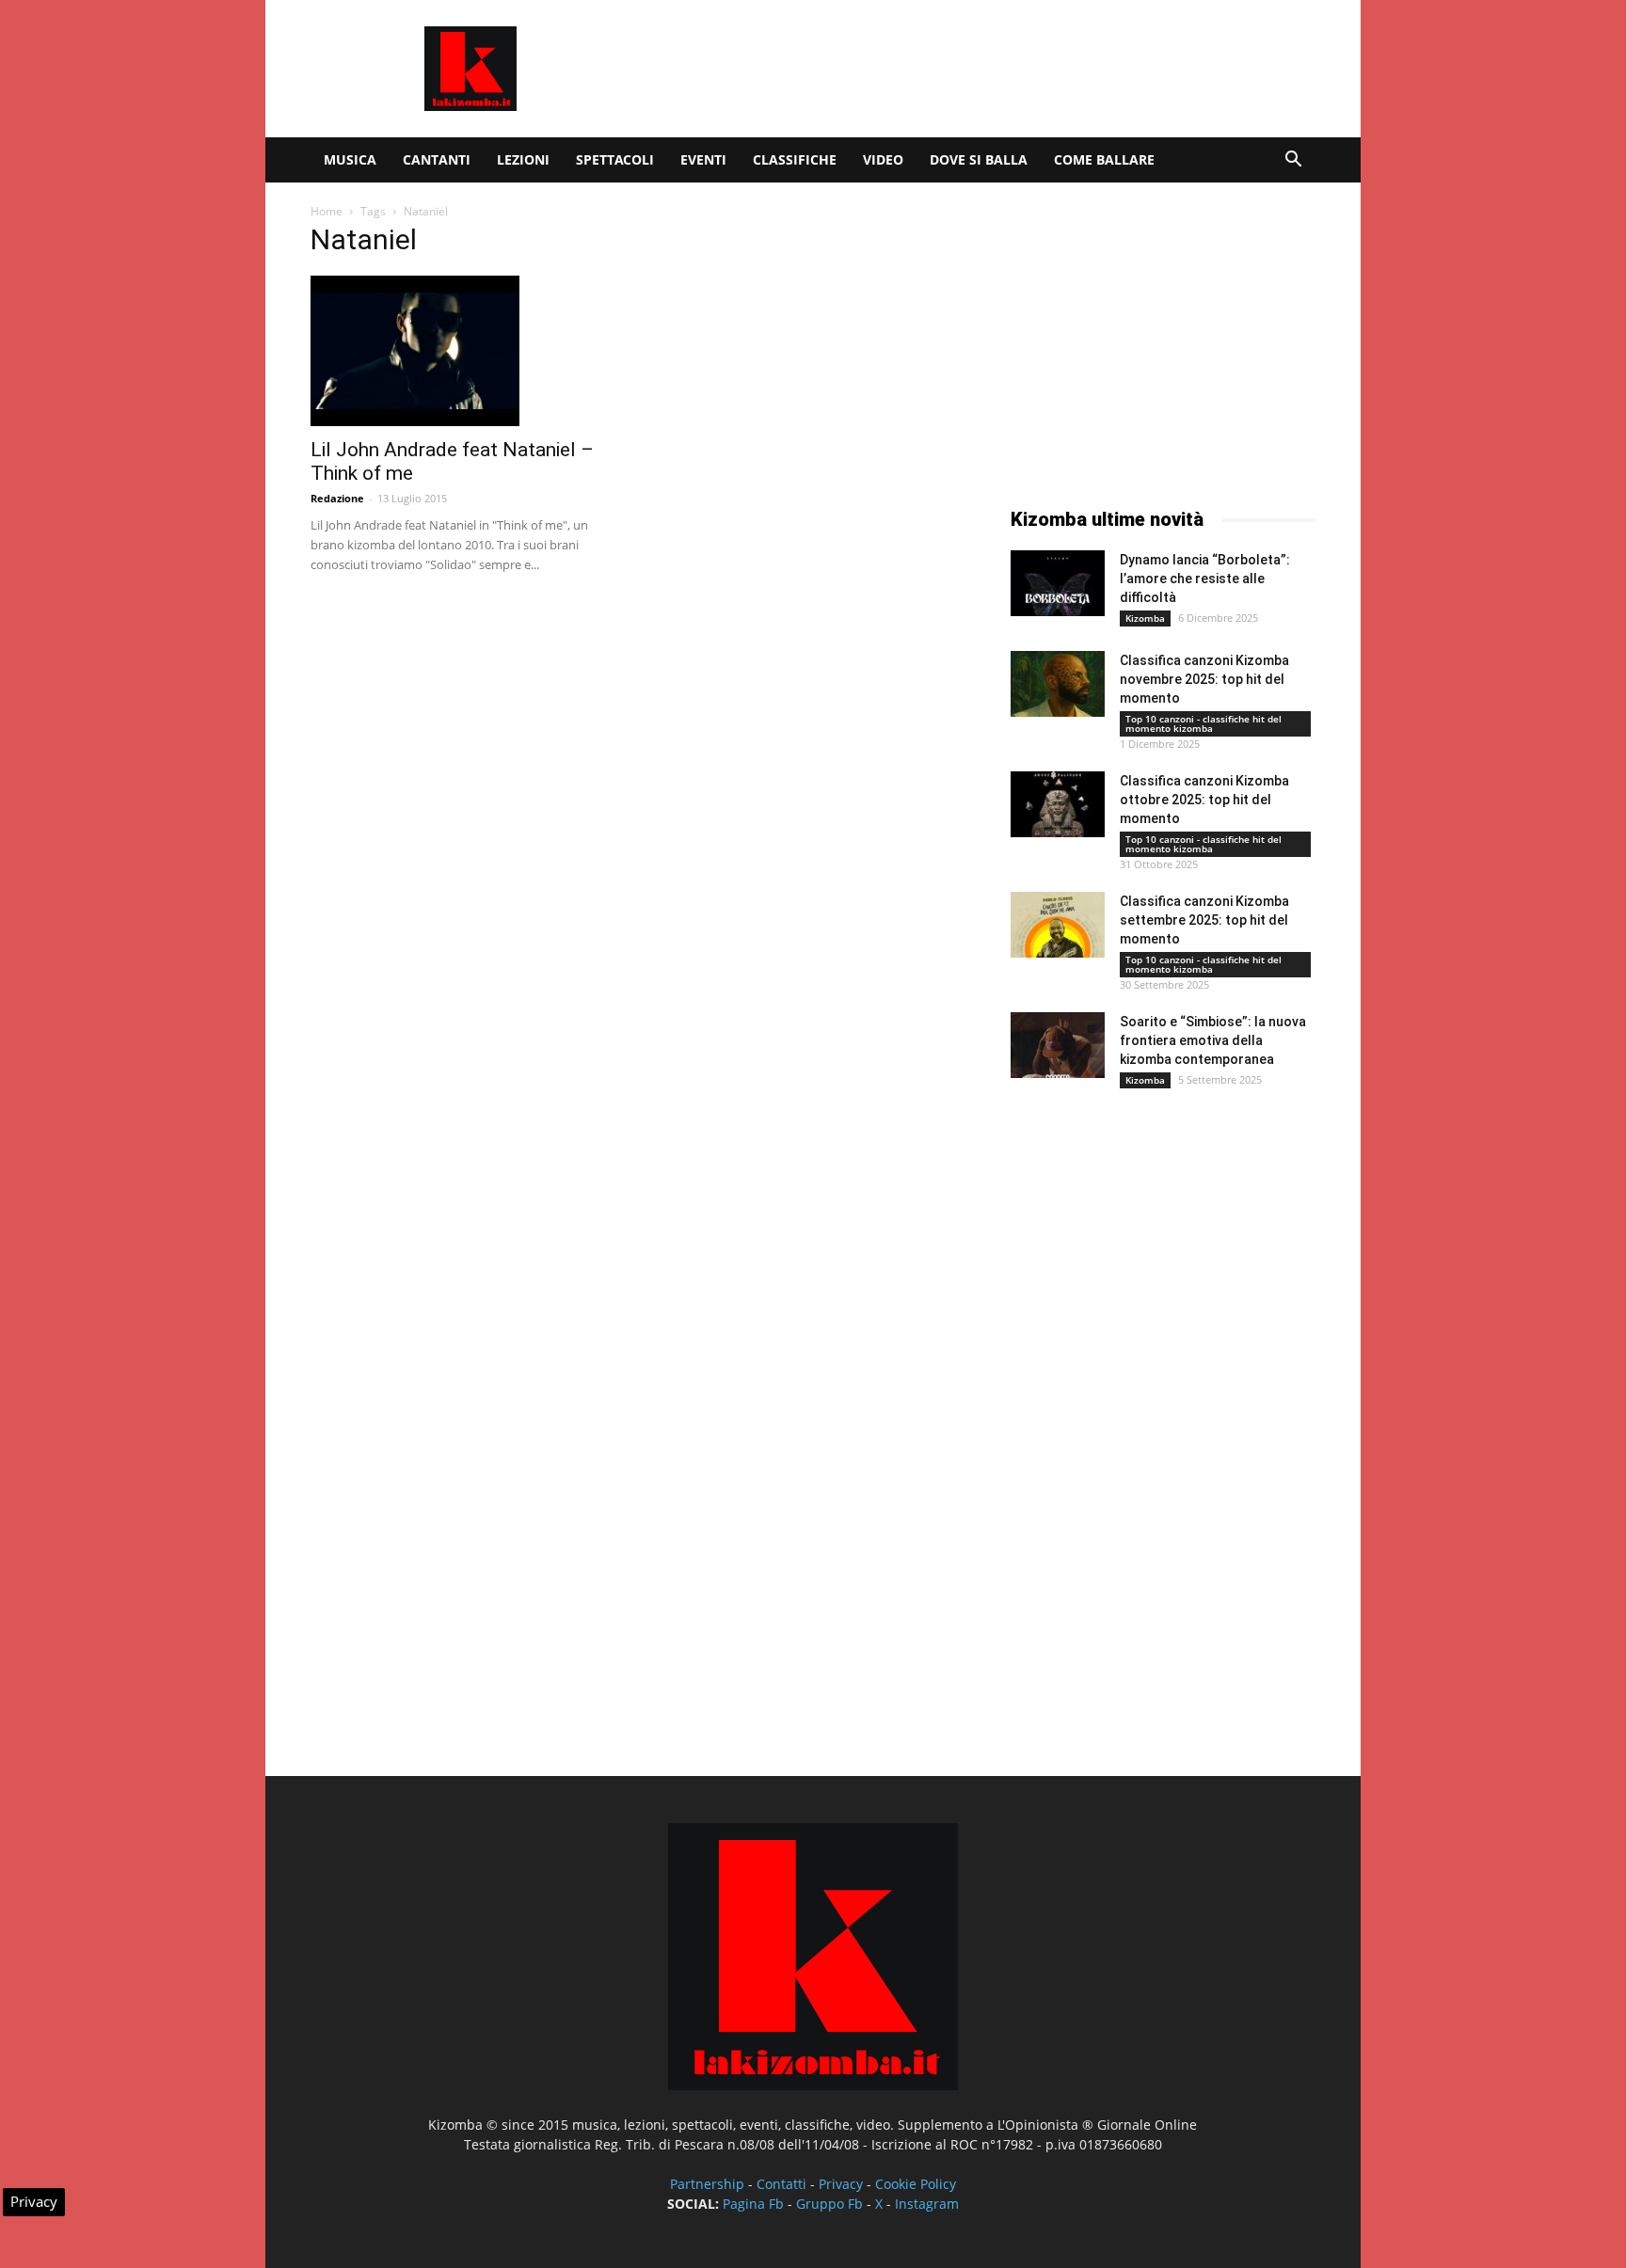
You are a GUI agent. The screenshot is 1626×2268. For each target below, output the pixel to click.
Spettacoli (615, 159)
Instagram (927, 2204)
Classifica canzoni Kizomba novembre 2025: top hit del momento (1204, 679)
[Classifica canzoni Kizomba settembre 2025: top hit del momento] (1058, 925)
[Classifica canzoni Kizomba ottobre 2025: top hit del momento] (1058, 804)
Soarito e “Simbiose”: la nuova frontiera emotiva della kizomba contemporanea (1213, 1040)
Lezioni (523, 159)
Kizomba (1145, 618)
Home (327, 211)
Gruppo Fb (829, 2204)
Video (883, 159)
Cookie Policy (916, 2184)
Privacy (841, 2184)
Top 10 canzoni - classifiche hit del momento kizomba (1204, 723)
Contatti (781, 2184)
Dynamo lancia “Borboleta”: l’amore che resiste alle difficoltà (1205, 579)
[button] (1293, 161)
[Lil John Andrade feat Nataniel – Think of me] (463, 351)
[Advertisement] (973, 69)
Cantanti (437, 159)
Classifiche (795, 159)
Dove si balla (979, 159)
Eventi (703, 159)
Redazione (337, 498)
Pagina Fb (753, 2204)
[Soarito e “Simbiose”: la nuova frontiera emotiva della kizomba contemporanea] (1058, 1045)
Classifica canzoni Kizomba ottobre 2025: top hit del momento (1204, 800)
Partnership (707, 2184)
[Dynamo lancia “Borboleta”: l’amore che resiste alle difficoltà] (1058, 583)
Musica (350, 159)
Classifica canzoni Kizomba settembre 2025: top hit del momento (1204, 920)
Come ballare (1104, 159)
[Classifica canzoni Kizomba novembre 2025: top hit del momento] (1058, 684)
